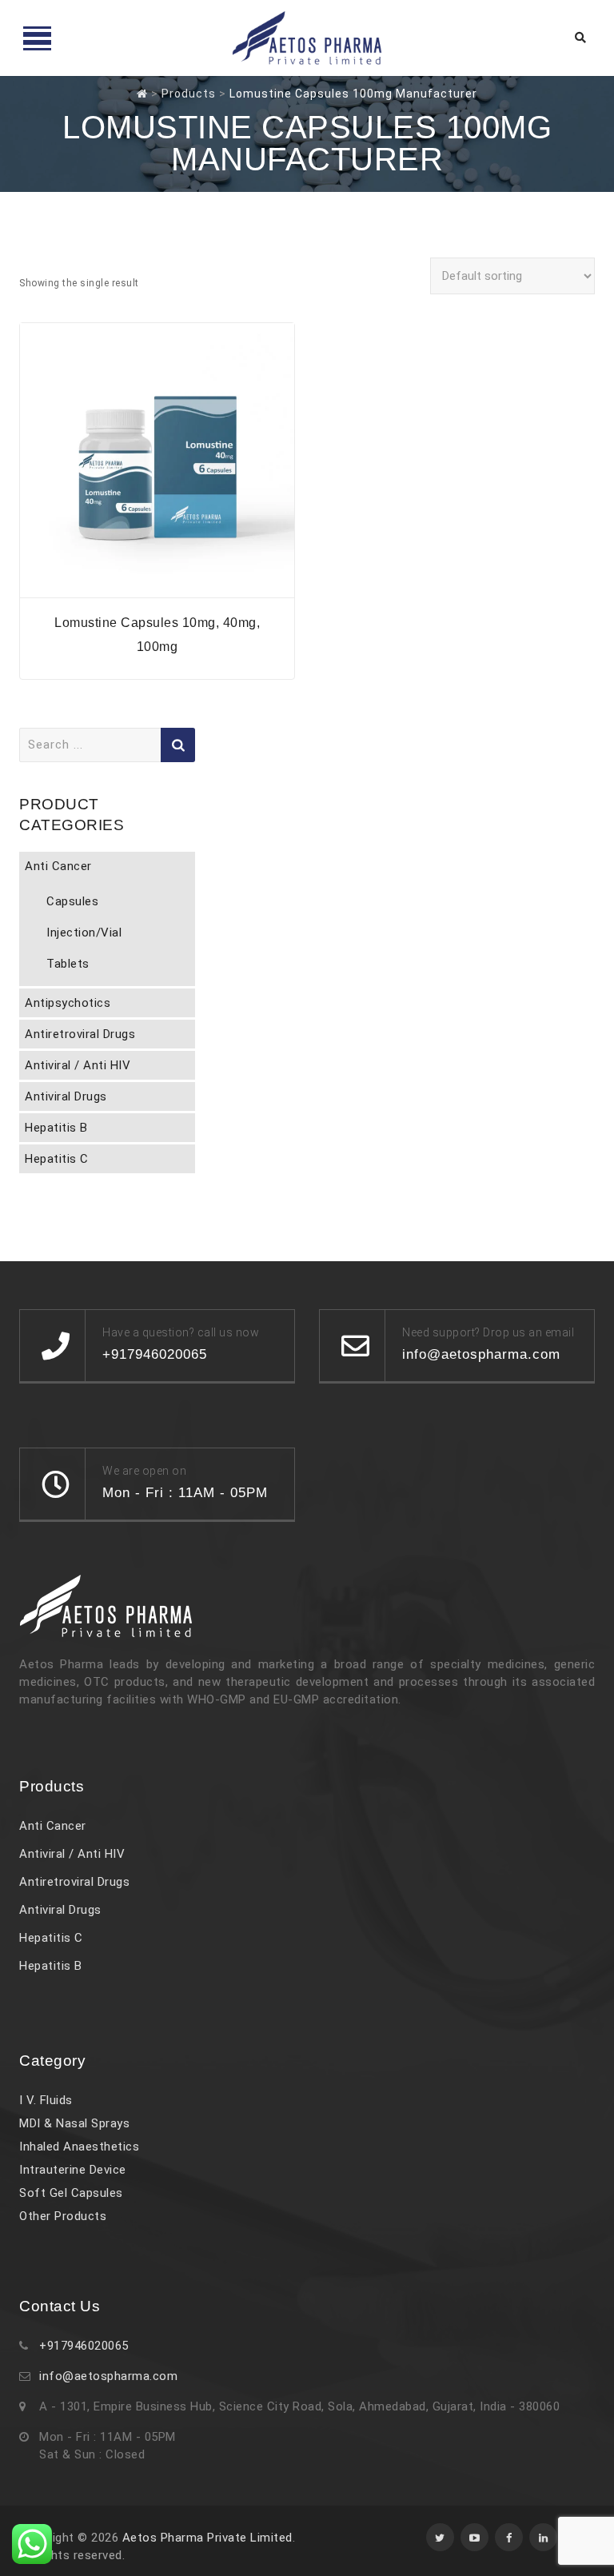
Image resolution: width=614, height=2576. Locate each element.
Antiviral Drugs (66, 1096)
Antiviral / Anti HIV (78, 1065)
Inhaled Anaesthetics (79, 2147)
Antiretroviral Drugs (80, 1034)
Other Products (63, 2216)
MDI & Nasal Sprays (74, 2123)
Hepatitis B (56, 1128)
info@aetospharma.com (108, 2376)
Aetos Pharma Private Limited (207, 2538)
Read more (157, 587)
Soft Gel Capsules (71, 2193)
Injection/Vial (84, 933)
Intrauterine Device (73, 2170)
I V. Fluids (46, 2100)
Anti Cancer (58, 866)
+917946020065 (84, 2346)
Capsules (72, 901)
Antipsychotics (68, 1003)
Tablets (68, 964)
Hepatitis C (57, 1159)
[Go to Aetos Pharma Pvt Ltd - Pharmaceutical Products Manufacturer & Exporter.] (142, 94)
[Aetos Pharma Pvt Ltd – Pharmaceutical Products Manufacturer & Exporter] (307, 38)
